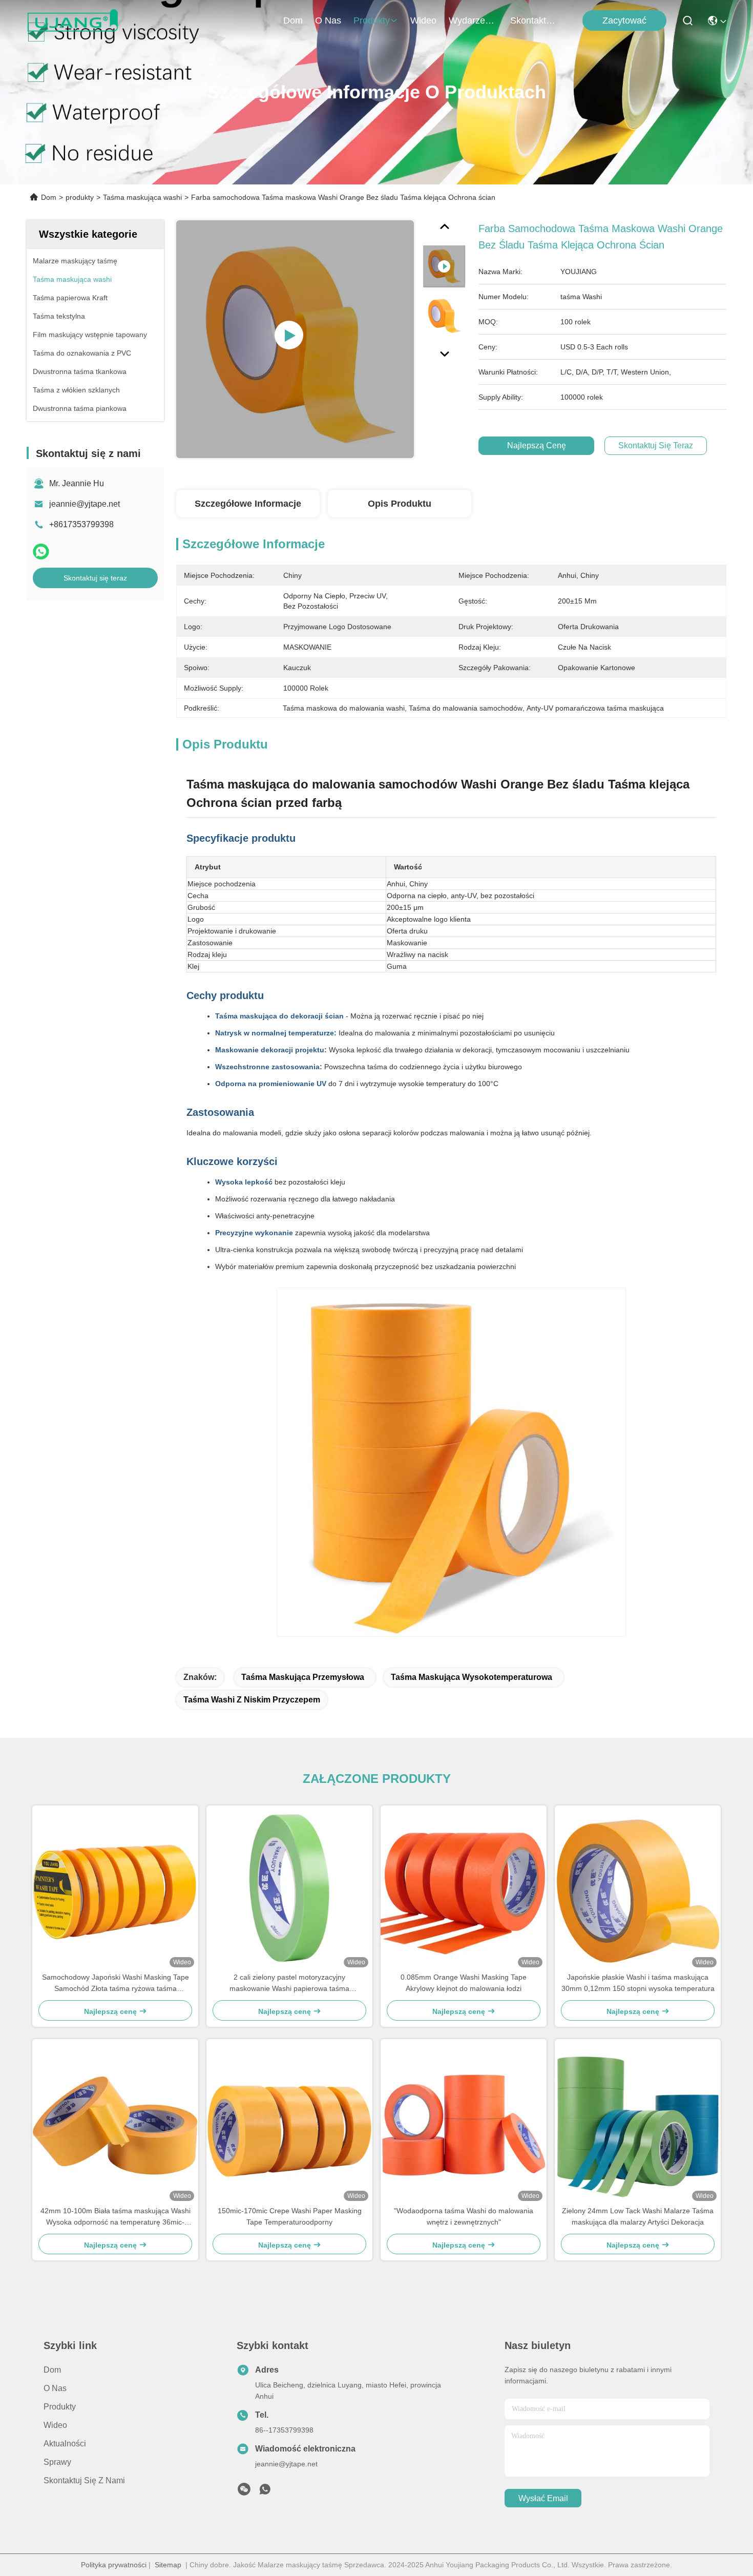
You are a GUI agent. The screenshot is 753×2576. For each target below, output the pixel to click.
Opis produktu (400, 504)
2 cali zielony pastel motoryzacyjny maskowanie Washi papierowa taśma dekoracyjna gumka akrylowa (289, 1983)
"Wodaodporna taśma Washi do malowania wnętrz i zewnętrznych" (464, 2216)
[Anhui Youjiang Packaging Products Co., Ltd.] (72, 20)
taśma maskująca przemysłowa (303, 1677)
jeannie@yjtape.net (85, 504)
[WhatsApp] (41, 552)
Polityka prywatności (114, 2565)
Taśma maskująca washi (142, 197)
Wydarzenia (473, 20)
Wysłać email (543, 2498)
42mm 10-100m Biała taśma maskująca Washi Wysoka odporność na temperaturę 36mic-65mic (116, 2217)
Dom (293, 20)
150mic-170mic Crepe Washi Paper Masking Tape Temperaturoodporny (290, 2216)
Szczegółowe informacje (248, 504)
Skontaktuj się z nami (535, 20)
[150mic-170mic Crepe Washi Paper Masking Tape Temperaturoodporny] (289, 2122)
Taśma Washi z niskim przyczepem (252, 1700)
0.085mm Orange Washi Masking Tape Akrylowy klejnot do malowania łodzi (464, 1983)
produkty (372, 20)
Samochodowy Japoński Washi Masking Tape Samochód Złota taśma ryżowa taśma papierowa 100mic (116, 1983)
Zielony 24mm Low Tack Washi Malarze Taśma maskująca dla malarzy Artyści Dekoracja (638, 2216)
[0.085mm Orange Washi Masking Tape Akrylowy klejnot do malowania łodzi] (464, 1888)
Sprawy (57, 2462)
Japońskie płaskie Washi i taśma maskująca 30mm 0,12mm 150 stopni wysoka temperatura (638, 1983)
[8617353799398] (265, 2492)
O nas (328, 20)
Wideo (423, 20)
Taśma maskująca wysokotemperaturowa (472, 1677)
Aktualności (65, 2444)
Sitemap (168, 2565)
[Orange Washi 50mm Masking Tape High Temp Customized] (295, 339)
